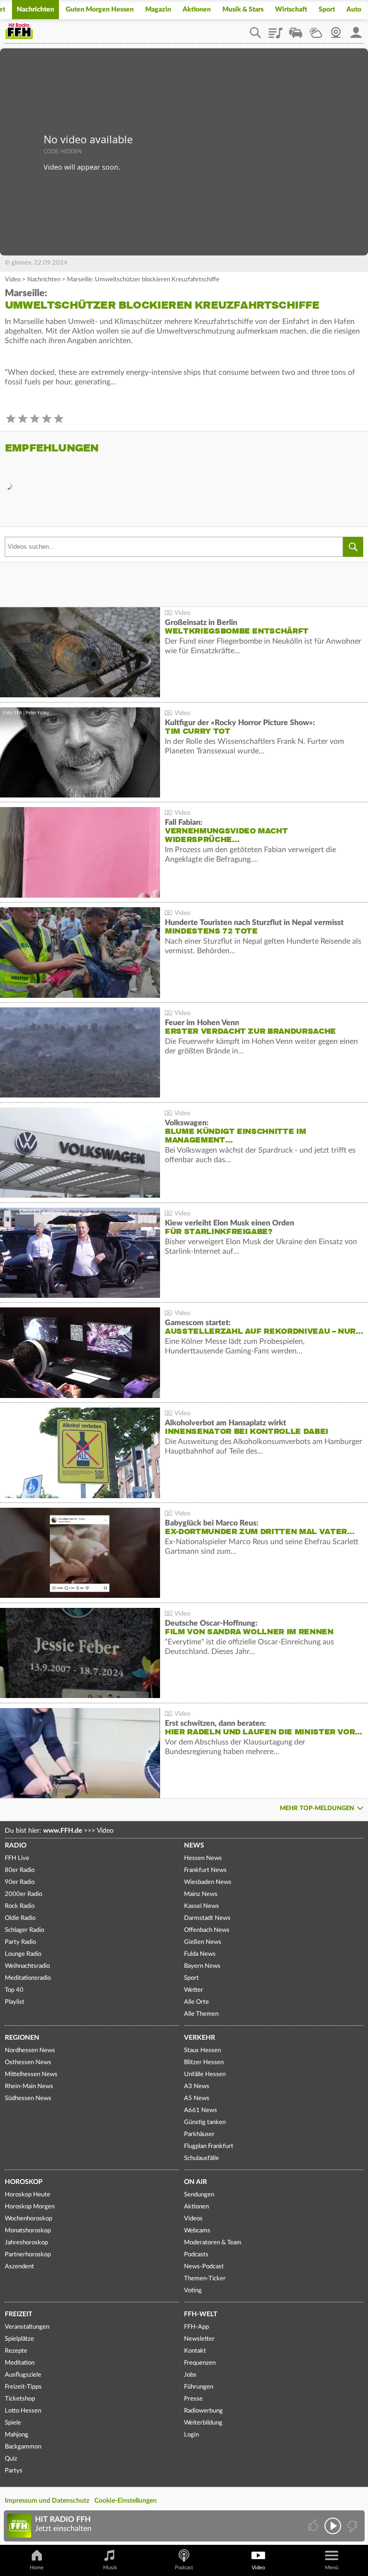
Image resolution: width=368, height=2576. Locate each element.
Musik (110, 2568)
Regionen (22, 2038)
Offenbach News (207, 1930)
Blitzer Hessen (204, 2062)
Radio (16, 1846)
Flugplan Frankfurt (209, 2146)
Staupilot (296, 29)
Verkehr (200, 2038)
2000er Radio (23, 1894)
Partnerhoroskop (28, 2255)
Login (191, 2435)
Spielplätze (19, 2339)
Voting (193, 2291)
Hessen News (203, 1858)
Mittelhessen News (31, 2074)
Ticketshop (20, 2399)
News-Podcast (204, 2267)
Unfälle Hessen (205, 2074)
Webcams (197, 2231)
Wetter (316, 29)
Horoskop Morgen (30, 2207)
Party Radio (20, 1942)
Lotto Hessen (23, 2411)
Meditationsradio (28, 1978)
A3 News (197, 2086)
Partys (14, 2471)
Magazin (158, 10)
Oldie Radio (20, 1918)
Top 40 (14, 1990)
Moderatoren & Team (213, 2243)
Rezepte (16, 2351)
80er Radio (20, 1870)
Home (37, 2568)
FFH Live (17, 1858)
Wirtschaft (291, 10)
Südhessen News (28, 2098)
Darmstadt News (207, 1918)
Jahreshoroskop (26, 2243)
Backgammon (23, 2447)
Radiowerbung (203, 2411)
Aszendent (19, 2267)
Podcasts (196, 2255)
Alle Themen (201, 2014)
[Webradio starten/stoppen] (333, 2526)
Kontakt (195, 2351)
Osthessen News (28, 2062)
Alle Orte (196, 2002)
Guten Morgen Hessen (100, 10)
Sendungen (199, 2195)
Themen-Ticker (205, 2279)
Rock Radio (20, 1906)
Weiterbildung (203, 2423)
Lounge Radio (23, 1954)
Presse (193, 2399)
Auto (354, 10)
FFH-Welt (201, 2314)
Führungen (199, 2387)
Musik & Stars (243, 10)
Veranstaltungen (27, 2327)
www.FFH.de (63, 1831)
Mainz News (201, 1894)
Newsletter (199, 2339)
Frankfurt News (205, 1870)
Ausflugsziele (23, 2375)
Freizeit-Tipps (23, 2387)
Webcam (336, 29)
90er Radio (20, 1882)
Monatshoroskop (28, 2231)
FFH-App (196, 2327)
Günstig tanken (205, 2122)
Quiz (11, 2459)
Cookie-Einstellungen (126, 2501)
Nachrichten (35, 10)
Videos (193, 2219)
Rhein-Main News (29, 2086)
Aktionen (197, 10)
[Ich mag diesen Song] (314, 2526)
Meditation (20, 2363)
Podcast (184, 2568)
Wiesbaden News (208, 1882)
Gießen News (203, 1942)
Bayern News (202, 1966)
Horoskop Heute (28, 2195)
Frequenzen (200, 2363)
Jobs (190, 2375)
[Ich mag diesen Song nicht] (351, 2526)
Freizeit (18, 2314)
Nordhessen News (30, 2050)
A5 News (197, 2098)
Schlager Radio (24, 1930)
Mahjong (17, 2435)
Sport (327, 10)
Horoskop (24, 2182)
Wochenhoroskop (29, 2219)
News (194, 1846)
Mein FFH (356, 29)
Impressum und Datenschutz (47, 2501)
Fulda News (200, 1954)
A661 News (201, 2110)
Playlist (276, 29)
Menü (332, 2568)
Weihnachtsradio (27, 1966)
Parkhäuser (199, 2134)
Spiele (13, 2423)
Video (13, 280)
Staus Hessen (202, 2050)
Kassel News (201, 1906)
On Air (195, 2182)
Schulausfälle (201, 2158)
